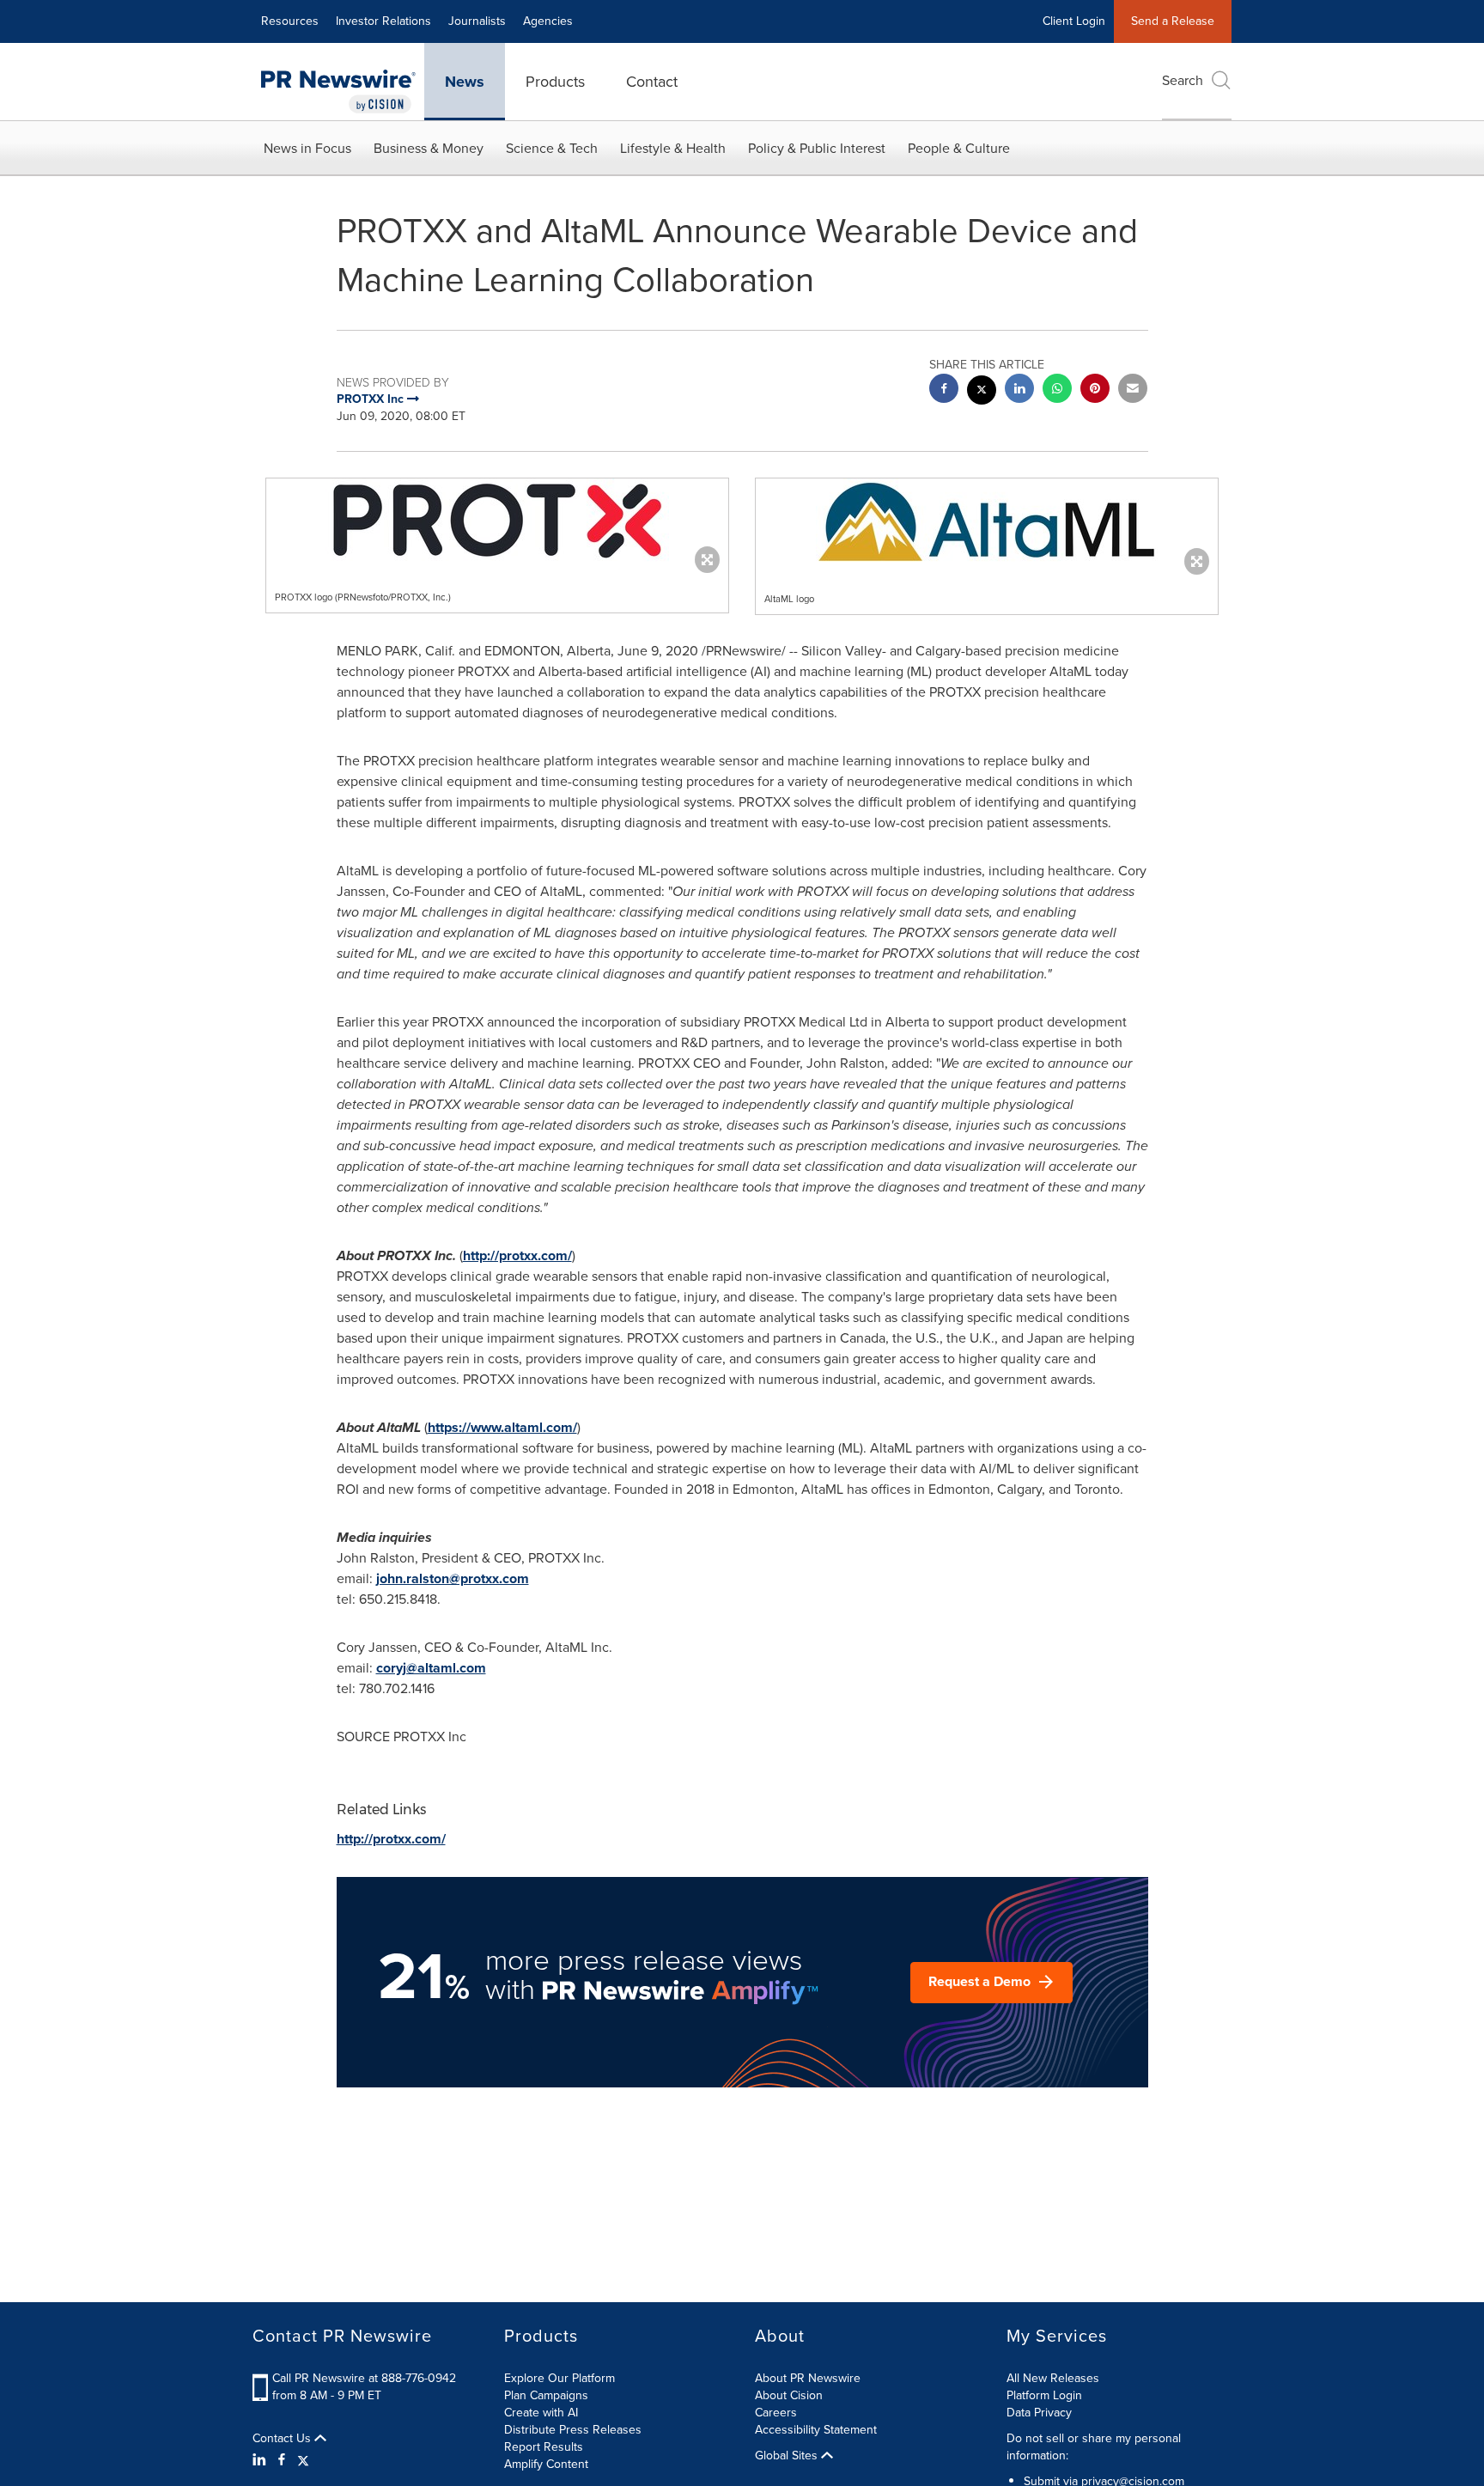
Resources (290, 21)
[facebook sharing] (944, 390)
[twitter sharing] (982, 392)
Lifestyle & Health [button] (673, 148)
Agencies (548, 21)
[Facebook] (282, 2460)
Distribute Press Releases (573, 2430)
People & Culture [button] (959, 148)
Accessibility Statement (816, 2430)
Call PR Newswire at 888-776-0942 (364, 2378)
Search (1183, 80)
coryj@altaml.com (431, 1668)
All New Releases (1053, 2378)
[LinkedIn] (262, 2460)
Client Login (1074, 21)
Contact (652, 82)
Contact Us (283, 2439)
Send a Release (1173, 21)
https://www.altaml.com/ (502, 1427)
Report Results (544, 2447)
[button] (497, 521)
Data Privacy (1039, 2413)
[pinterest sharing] (1095, 390)
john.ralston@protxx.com (453, 1578)
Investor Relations (383, 21)
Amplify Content (546, 2464)
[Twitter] (303, 2460)
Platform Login (1044, 2395)
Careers (776, 2413)
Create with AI (541, 2413)
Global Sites (788, 2456)
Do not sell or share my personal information (1094, 2447)
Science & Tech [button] (552, 148)
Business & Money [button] (429, 148)
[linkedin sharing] (1019, 390)
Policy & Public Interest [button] (817, 148)
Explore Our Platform (560, 2378)
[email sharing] (1133, 390)
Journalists (477, 21)
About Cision (789, 2395)
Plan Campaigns (546, 2395)
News (465, 82)
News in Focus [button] (307, 148)
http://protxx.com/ (517, 1255)
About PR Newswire (808, 2378)
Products (555, 82)
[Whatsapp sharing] (1057, 390)
